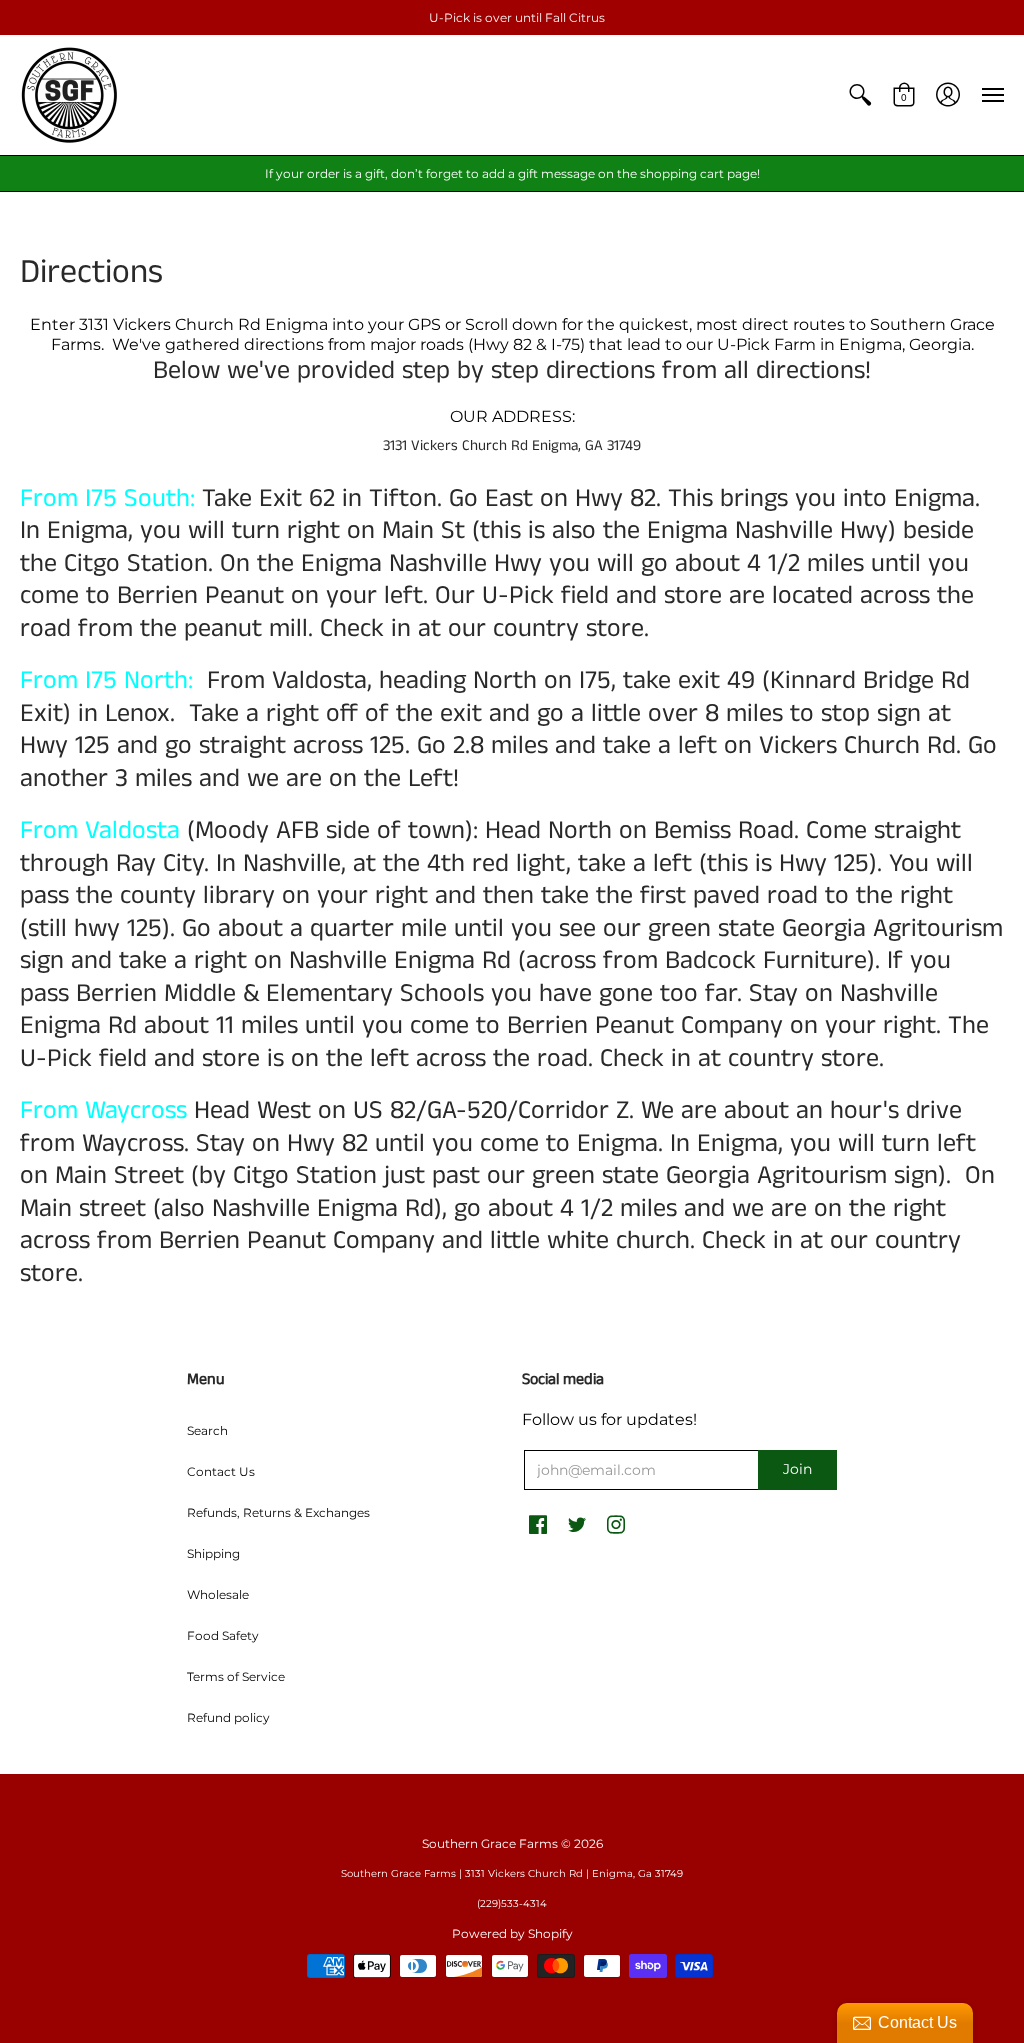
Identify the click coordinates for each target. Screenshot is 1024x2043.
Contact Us (221, 1471)
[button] (860, 95)
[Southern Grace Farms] (70, 95)
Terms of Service (236, 1676)
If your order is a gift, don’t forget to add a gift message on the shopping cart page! (512, 173)
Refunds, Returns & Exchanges (278, 1512)
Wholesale (218, 1594)
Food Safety (223, 1635)
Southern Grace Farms (490, 1843)
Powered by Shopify (512, 1933)
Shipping (213, 1553)
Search (207, 1430)
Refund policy (228, 1717)
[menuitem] (860, 95)
